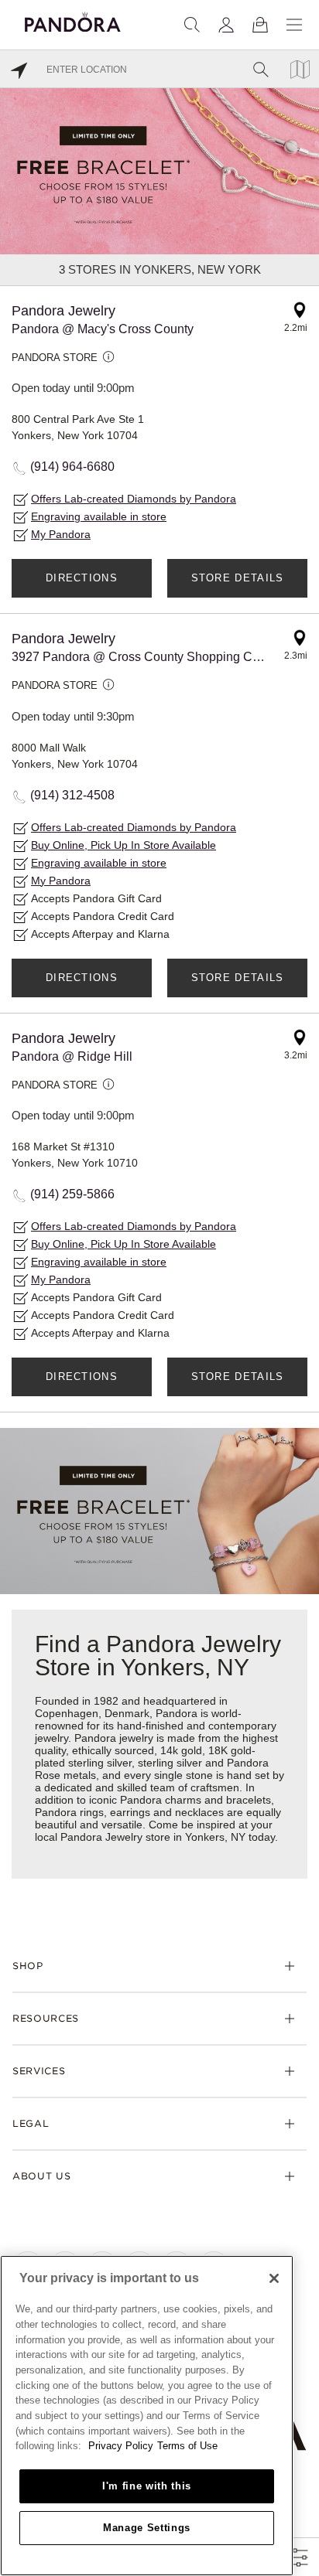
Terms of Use (187, 2446)
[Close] (274, 2278)
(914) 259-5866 (72, 1194)
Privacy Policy (121, 2446)
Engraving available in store (99, 516)
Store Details (238, 578)
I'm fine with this (147, 2486)
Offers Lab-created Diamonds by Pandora (134, 499)
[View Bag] (260, 25)
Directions (82, 578)
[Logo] (73, 20)
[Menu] (294, 25)
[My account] (226, 25)
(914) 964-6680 (72, 467)
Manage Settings (147, 2528)
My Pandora (61, 534)
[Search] (192, 25)
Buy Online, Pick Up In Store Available (123, 845)
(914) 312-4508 (72, 795)
